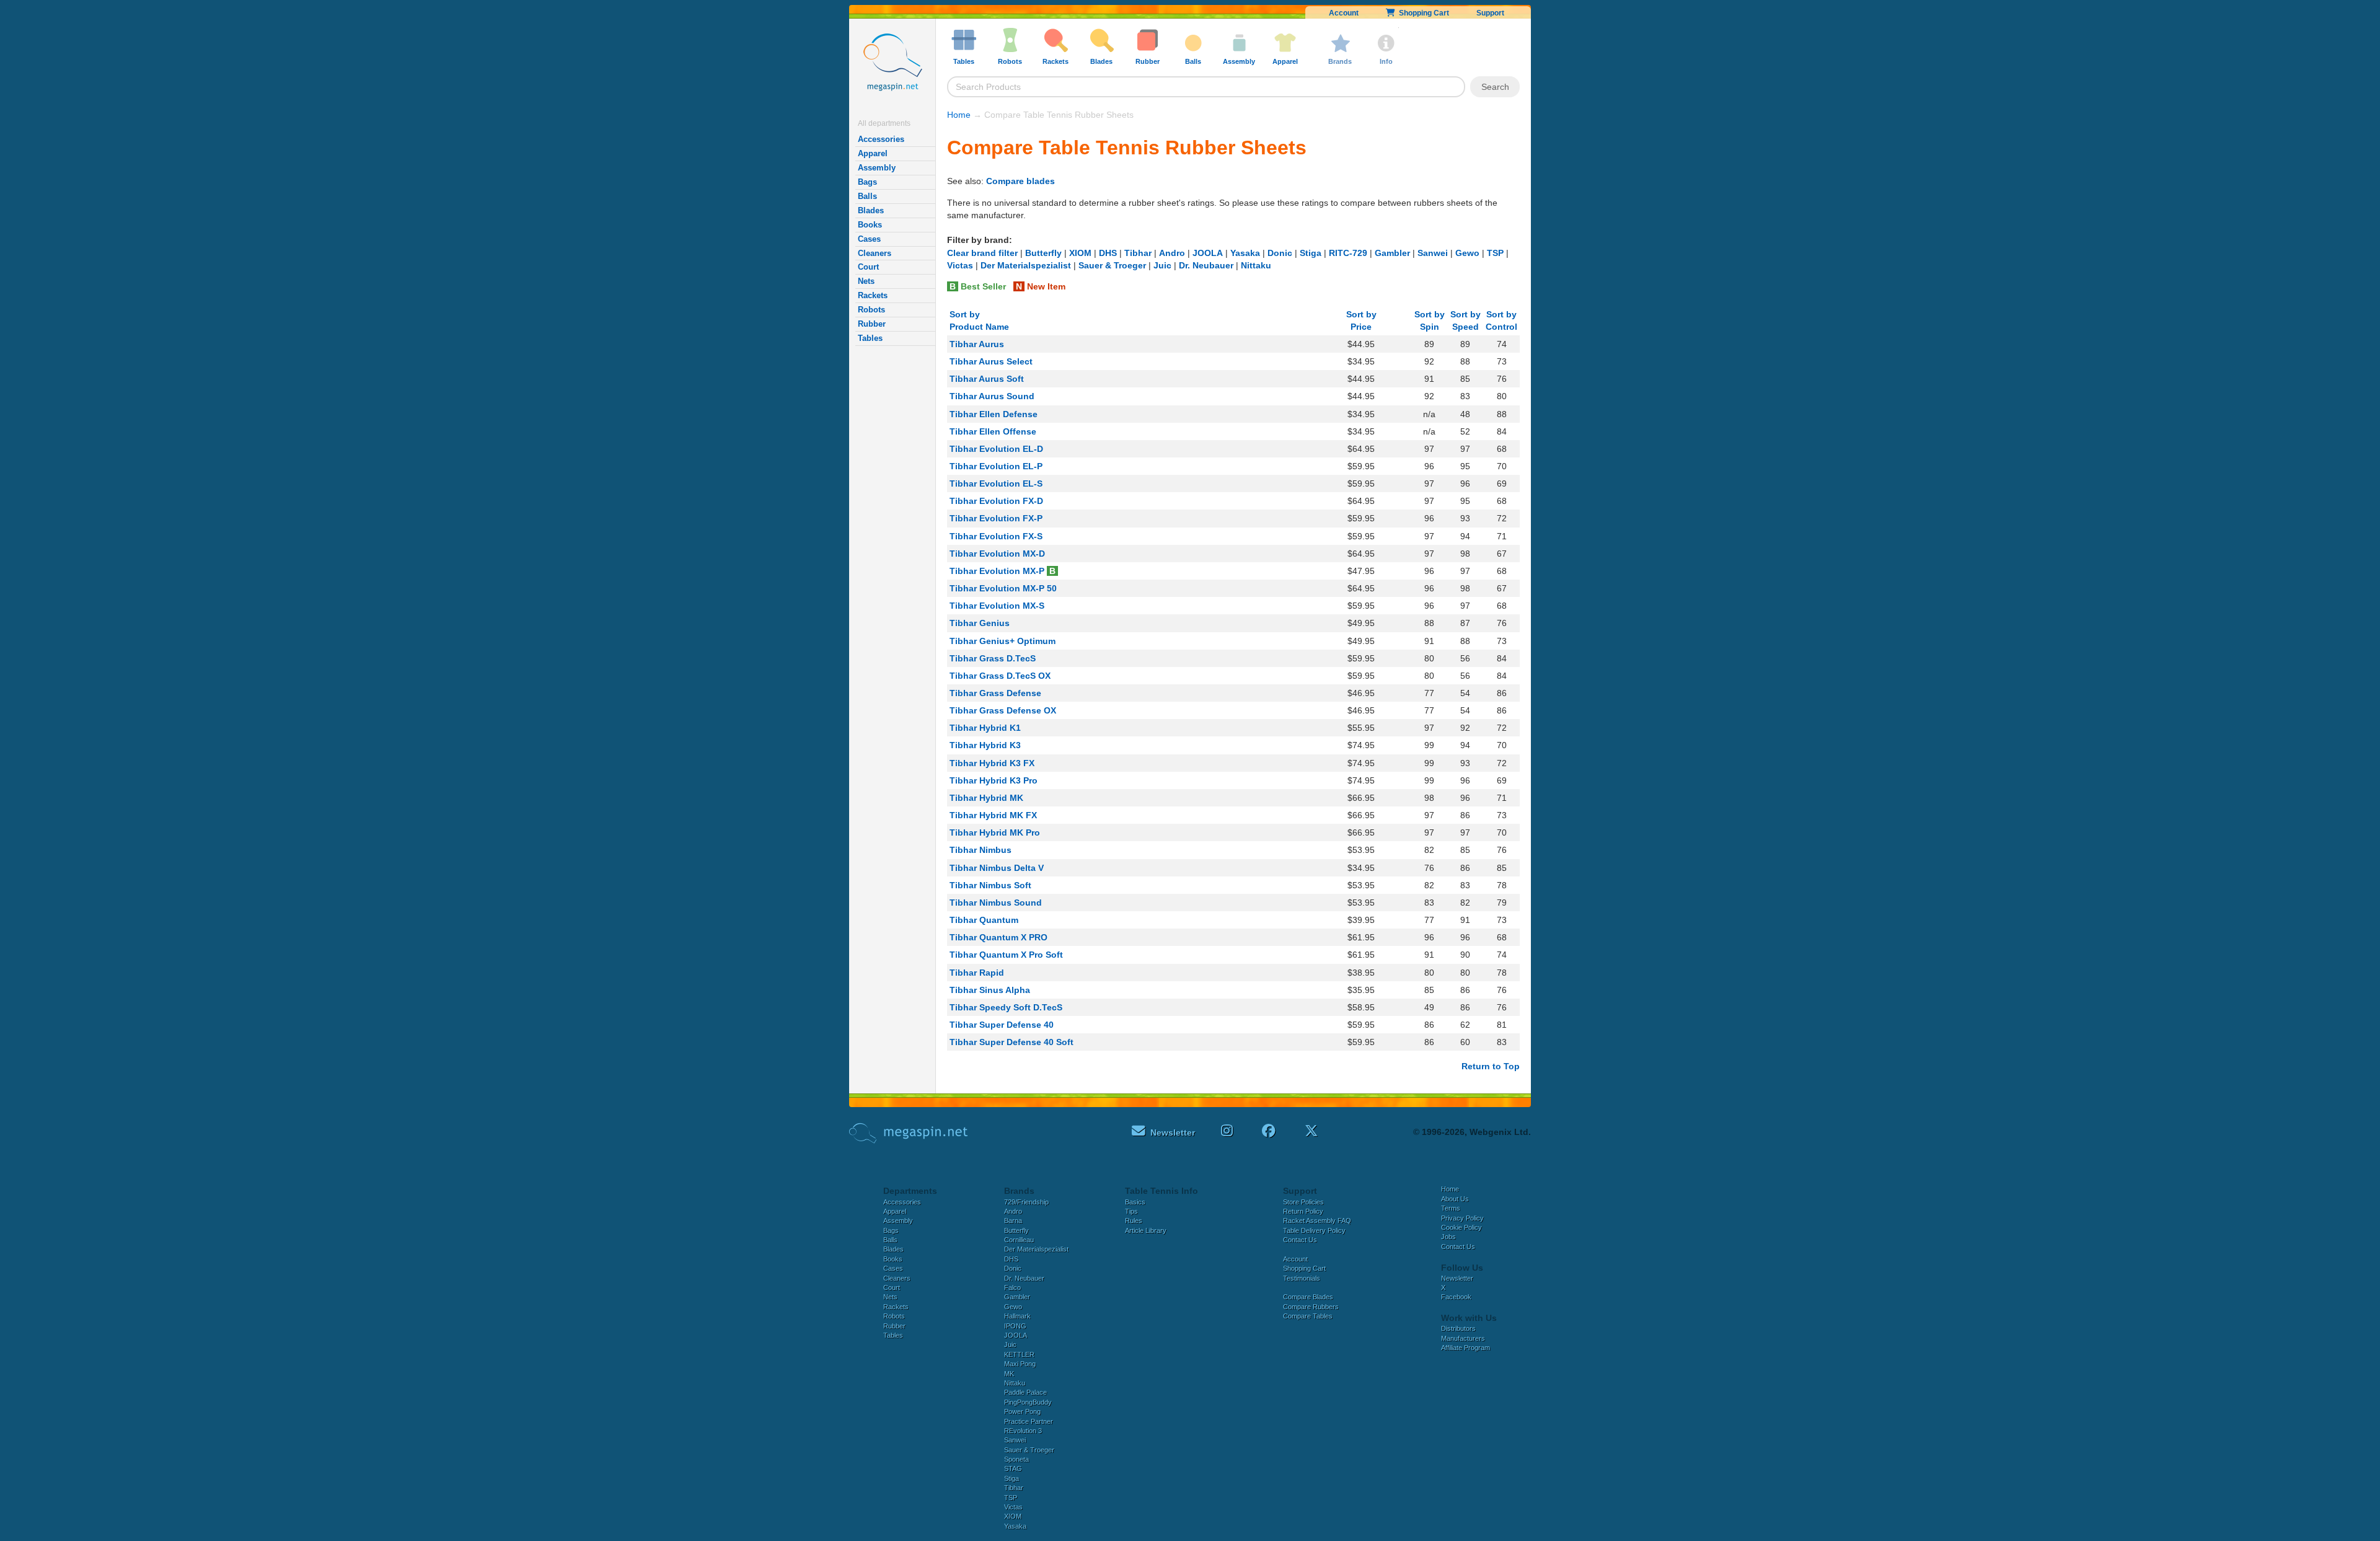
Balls (867, 196)
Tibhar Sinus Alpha (990, 990)
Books (870, 225)
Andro (1172, 253)
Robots (871, 310)
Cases (869, 239)
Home (959, 115)
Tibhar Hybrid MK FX (993, 815)
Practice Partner (1029, 1421)
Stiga (1311, 253)
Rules (1134, 1221)
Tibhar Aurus (977, 344)
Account (1344, 13)
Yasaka (1245, 253)
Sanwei (1433, 253)
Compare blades (1020, 181)
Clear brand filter (982, 253)
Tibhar (1138, 253)
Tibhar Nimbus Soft (990, 885)
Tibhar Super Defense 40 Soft (1011, 1042)
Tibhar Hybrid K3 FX (992, 763)
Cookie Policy (1461, 1227)
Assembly (877, 168)
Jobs (1448, 1237)
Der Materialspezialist (1026, 265)
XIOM (1080, 253)
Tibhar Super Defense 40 (1002, 1025)
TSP (1495, 253)
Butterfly (1043, 253)
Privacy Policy (1462, 1218)
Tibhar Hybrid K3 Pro (994, 780)
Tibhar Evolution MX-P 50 (1003, 588)
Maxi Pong (1020, 1364)
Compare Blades (1308, 1297)
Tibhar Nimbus (981, 850)
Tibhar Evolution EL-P (996, 466)
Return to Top (1491, 1066)
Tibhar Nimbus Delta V (997, 868)
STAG (1013, 1468)
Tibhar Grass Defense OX (1003, 710)
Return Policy (1303, 1211)
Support (1490, 13)
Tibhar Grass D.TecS (993, 658)
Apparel (873, 153)
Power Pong (1022, 1411)
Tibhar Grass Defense (995, 693)
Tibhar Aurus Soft (987, 379)
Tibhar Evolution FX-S (996, 536)
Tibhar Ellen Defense (994, 414)
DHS (1108, 253)
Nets (866, 281)
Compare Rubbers (1311, 1307)
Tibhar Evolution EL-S (996, 483)
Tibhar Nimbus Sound (996, 903)
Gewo (1467, 253)
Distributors (1458, 1328)
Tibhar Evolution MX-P (997, 571)
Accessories (881, 139)
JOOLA (1208, 253)
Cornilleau (1019, 1240)
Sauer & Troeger (1112, 265)
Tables (870, 338)
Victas (960, 265)
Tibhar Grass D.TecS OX (1000, 676)
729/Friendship (1026, 1202)
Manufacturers (1463, 1338)
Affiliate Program (1465, 1348)
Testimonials (1302, 1278)
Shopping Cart (1422, 13)
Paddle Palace (1025, 1392)
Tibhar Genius (980, 623)
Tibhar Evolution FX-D (996, 501)
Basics (1135, 1202)
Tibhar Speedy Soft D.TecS (1006, 1007)
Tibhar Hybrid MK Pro (995, 832)
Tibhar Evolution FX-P (996, 518)
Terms (1451, 1208)
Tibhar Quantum (984, 920)
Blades (871, 210)
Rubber (872, 324)
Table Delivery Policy (1314, 1230)
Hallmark (1017, 1316)
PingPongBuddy (1028, 1402)
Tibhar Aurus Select (991, 361)
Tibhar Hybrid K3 (985, 745)
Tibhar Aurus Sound (992, 396)
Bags (867, 182)
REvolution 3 (1023, 1431)
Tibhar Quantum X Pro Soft (1006, 955)
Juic (1162, 265)
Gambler (1392, 253)
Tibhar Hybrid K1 (985, 728)
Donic (1280, 253)
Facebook (1456, 1297)
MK (1009, 1374)
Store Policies (1303, 1202)
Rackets (873, 295)
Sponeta (1016, 1459)
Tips (1131, 1211)
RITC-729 (1348, 253)
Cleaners (875, 253)
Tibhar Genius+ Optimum (1003, 641)
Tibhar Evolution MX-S (997, 606)
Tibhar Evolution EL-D (996, 449)
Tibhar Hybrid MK (986, 798)
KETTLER (1019, 1354)
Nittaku (1256, 265)
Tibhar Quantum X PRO (998, 937)
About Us (1455, 1199)
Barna (1013, 1221)
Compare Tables (1308, 1316)
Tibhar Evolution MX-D (997, 554)
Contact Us (1300, 1240)
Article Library (1146, 1230)
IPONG (1015, 1326)
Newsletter (1457, 1278)
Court (868, 267)
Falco (1012, 1287)
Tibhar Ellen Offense (993, 431)
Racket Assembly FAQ (1317, 1221)
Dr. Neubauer (1206, 265)
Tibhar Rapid (977, 973)
